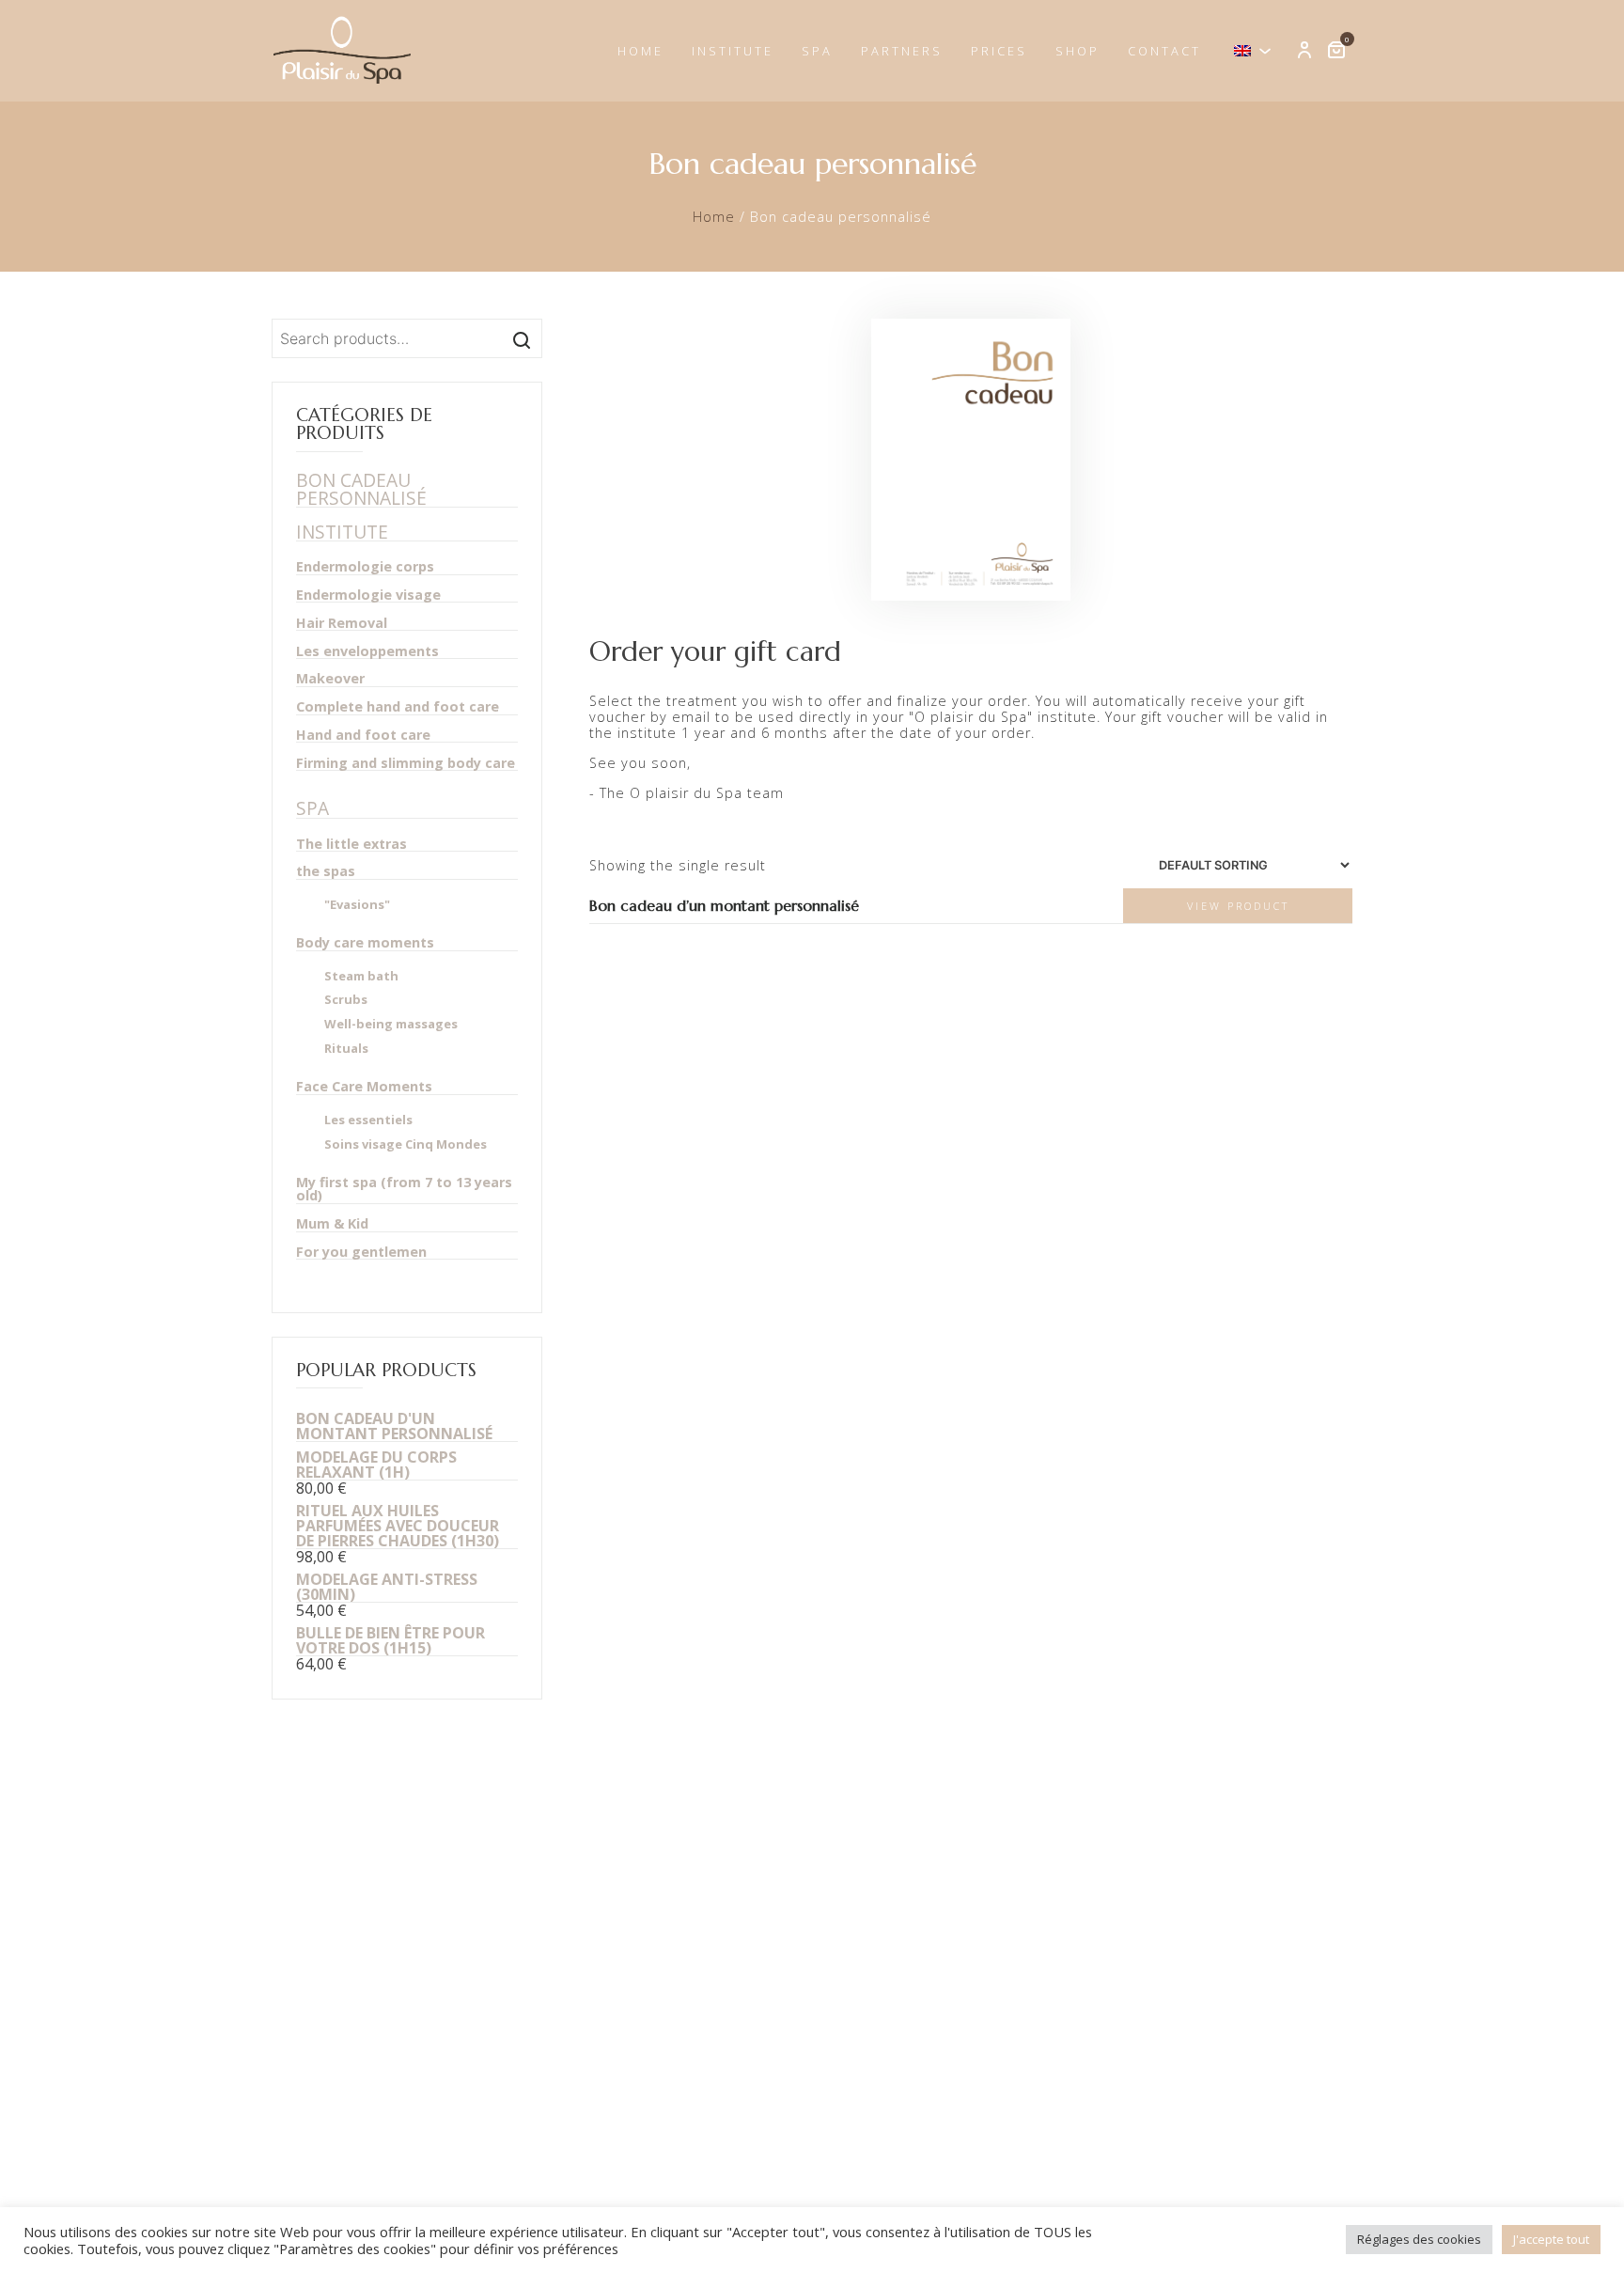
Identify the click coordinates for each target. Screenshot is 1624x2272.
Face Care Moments (364, 1087)
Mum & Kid (332, 1224)
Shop (1077, 51)
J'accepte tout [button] (1551, 2239)
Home (640, 51)
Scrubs (346, 1000)
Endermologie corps (365, 567)
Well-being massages (391, 1024)
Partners (902, 51)
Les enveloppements (367, 652)
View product (1238, 906)
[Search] (522, 338)
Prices (999, 51)
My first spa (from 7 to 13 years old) (404, 1190)
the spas (326, 872)
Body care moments (365, 943)
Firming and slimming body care (406, 764)
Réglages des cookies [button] (1419, 2239)
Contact (1164, 51)
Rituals (346, 1049)
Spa (817, 51)
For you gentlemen (361, 1253)
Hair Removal (342, 624)
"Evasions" (357, 905)
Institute (733, 51)
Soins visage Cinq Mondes (406, 1144)
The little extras (351, 845)
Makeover (330, 679)
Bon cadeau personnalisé (361, 489)
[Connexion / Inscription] (1304, 51)
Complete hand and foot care (398, 707)
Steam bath (361, 976)
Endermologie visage (368, 595)
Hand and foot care (363, 736)
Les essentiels (368, 1120)
